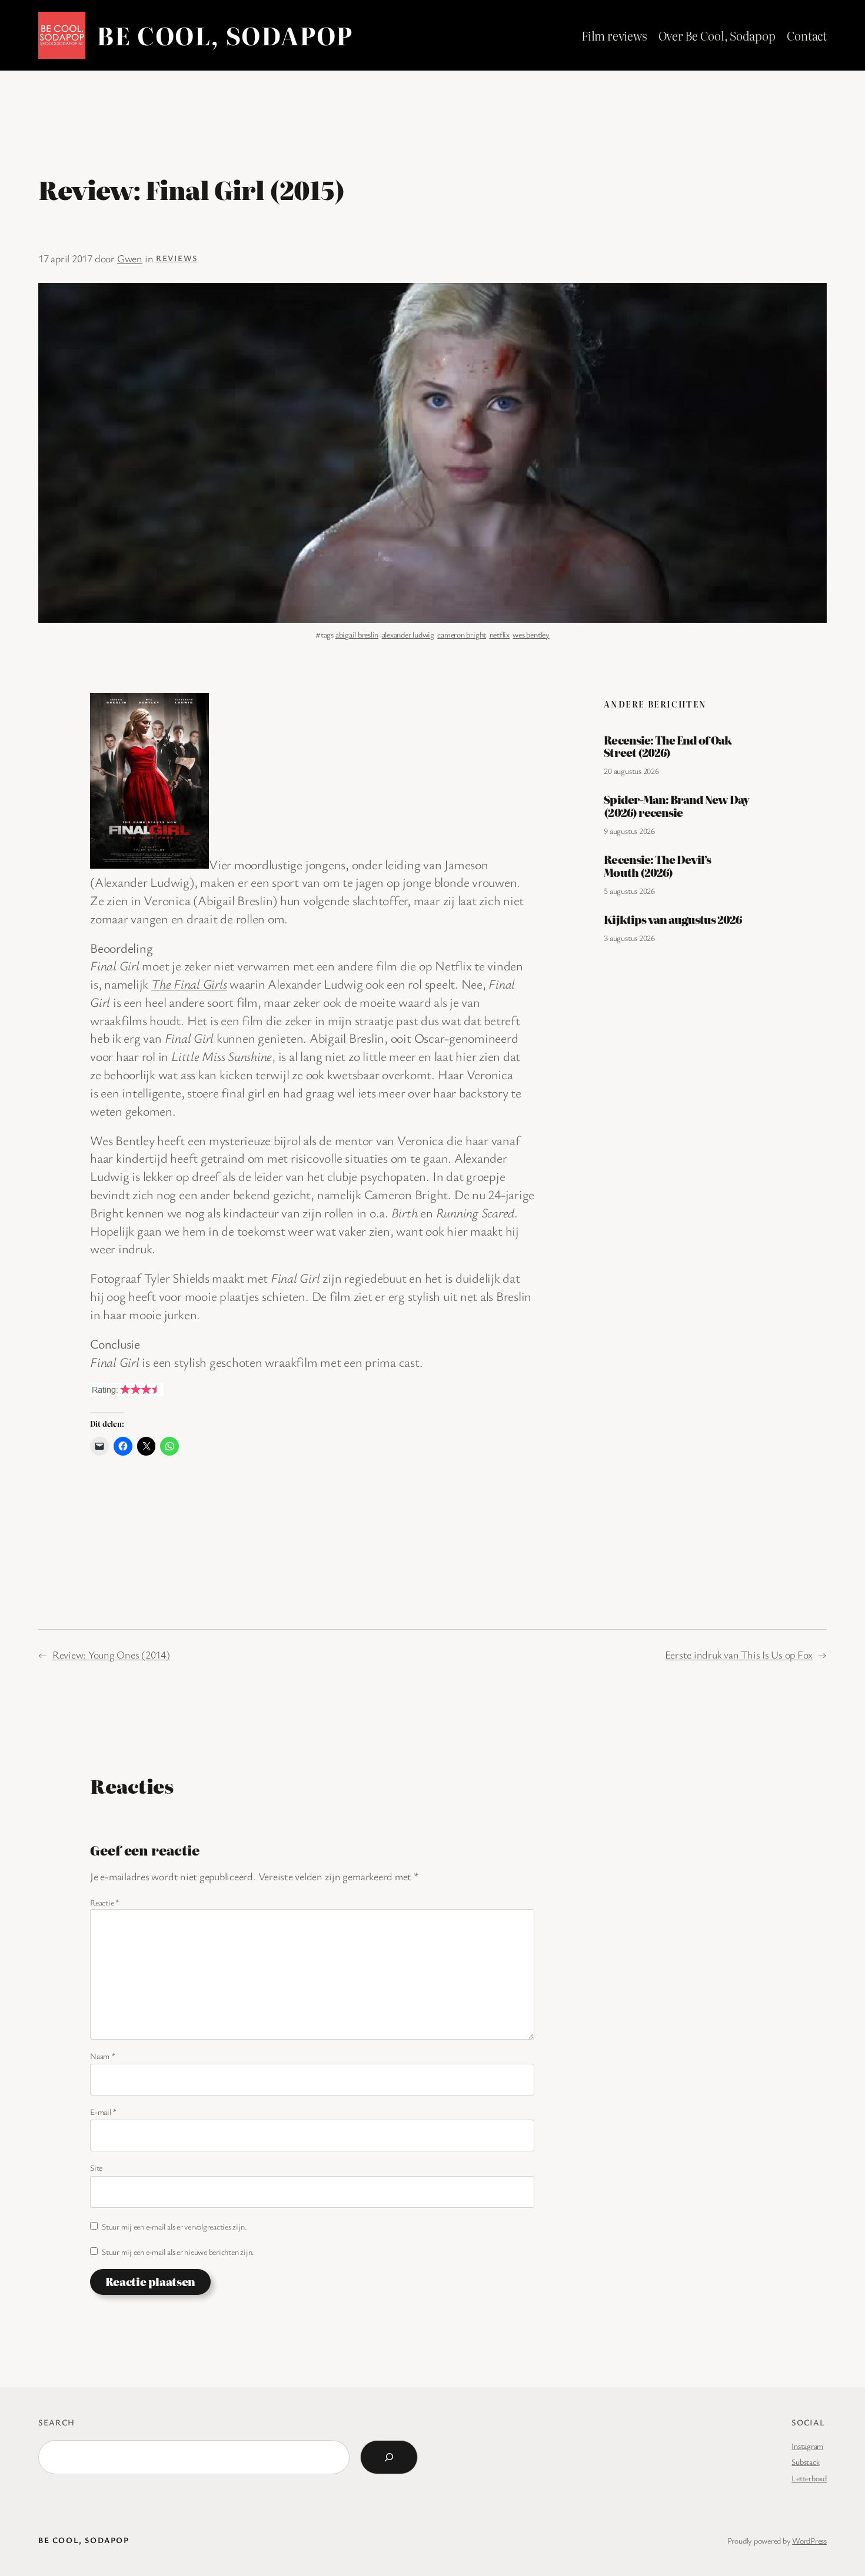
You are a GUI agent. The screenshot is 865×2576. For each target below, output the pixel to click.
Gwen (130, 258)
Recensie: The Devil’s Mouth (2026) (657, 866)
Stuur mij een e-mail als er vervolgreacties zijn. (174, 2226)
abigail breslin (357, 634)
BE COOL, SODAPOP (225, 35)
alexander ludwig (408, 634)
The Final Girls (189, 984)
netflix (500, 634)
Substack (805, 2462)
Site (96, 2168)
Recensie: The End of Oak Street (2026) (668, 747)
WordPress (809, 2540)
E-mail (103, 2112)
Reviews (177, 258)
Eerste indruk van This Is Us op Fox (739, 1654)
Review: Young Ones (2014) (111, 1654)
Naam (103, 2056)
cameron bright (462, 634)
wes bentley (531, 634)
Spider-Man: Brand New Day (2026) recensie (676, 806)
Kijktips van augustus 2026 (673, 920)
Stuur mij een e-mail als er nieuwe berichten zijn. (178, 2252)
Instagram (807, 2446)
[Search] (389, 2457)
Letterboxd (809, 2478)
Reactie (105, 1902)
